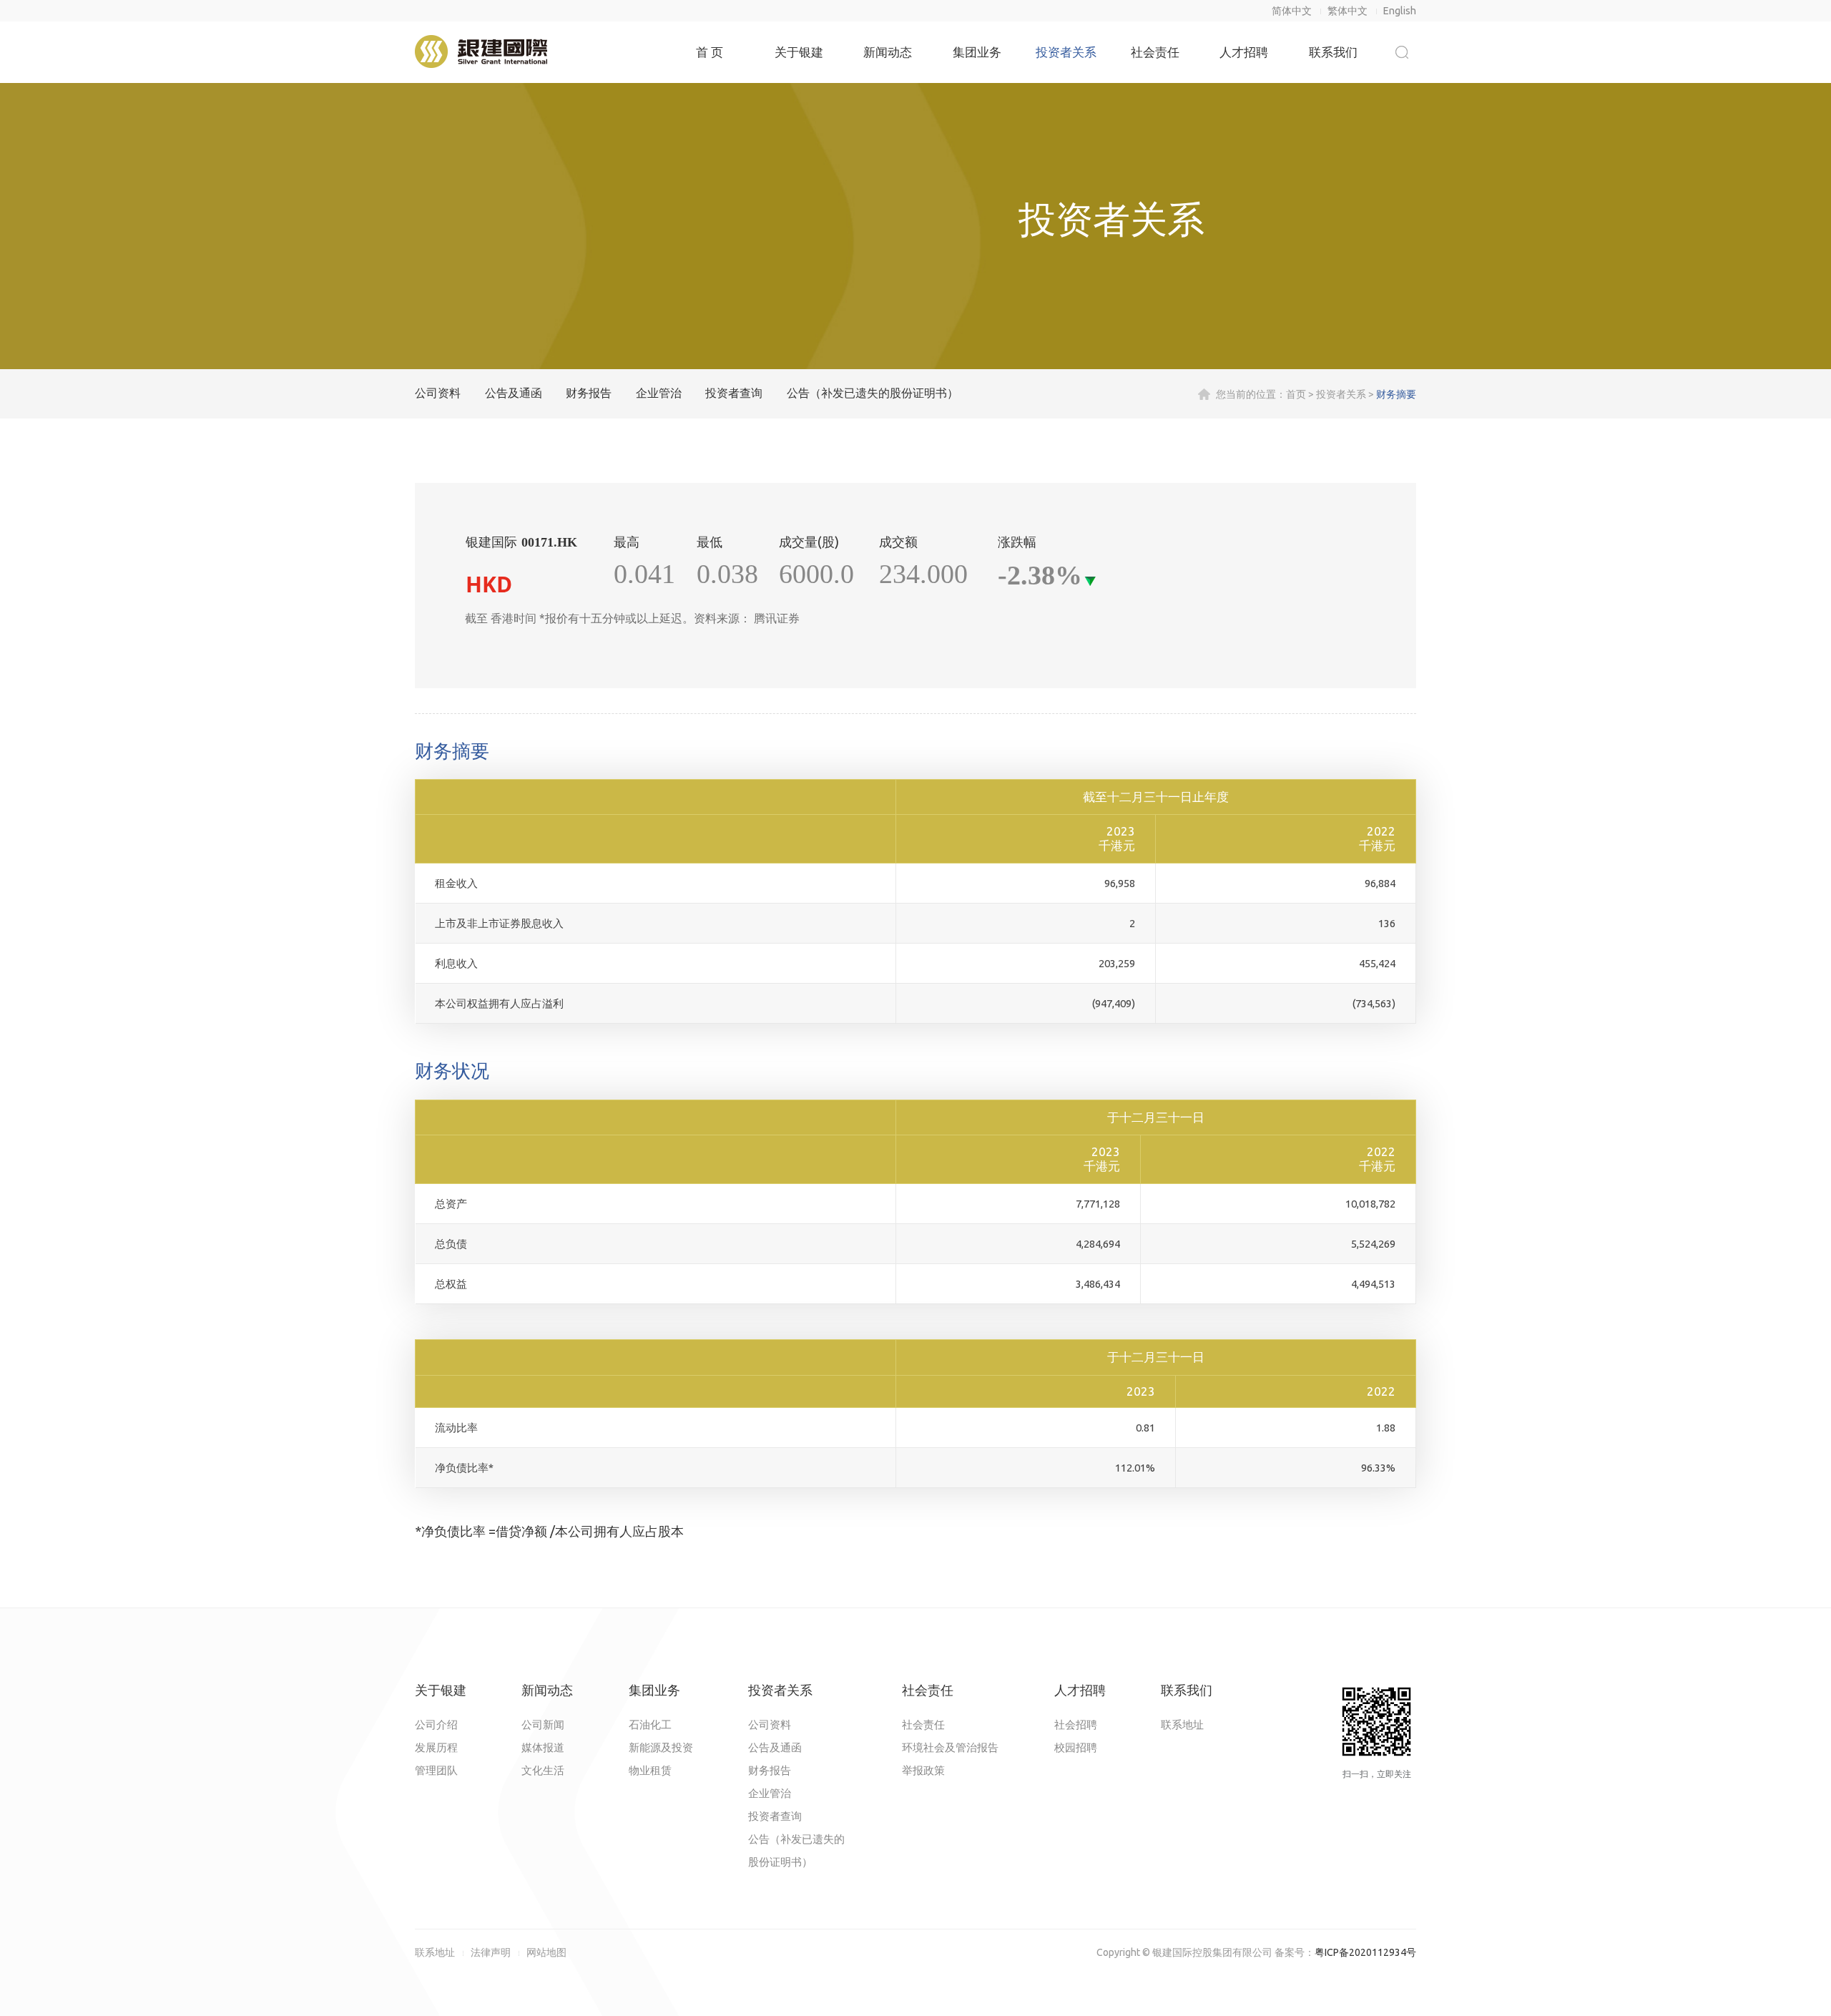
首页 (1296, 394)
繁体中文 (1348, 11)
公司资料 (438, 393)
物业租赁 (650, 1770)
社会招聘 (1076, 1724)
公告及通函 (514, 393)
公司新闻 (543, 1724)
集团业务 (977, 52)
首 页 (710, 52)
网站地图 (546, 1952)
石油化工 (650, 1724)
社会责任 (1155, 52)
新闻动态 (888, 52)
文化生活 (543, 1770)
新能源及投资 (661, 1747)
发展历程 (436, 1747)
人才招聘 (1244, 52)
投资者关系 (1066, 52)
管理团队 (436, 1770)
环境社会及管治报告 (950, 1747)
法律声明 (491, 1952)
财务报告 (589, 393)
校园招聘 (1076, 1747)
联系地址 (1182, 1724)
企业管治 (659, 393)
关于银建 (799, 52)
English (1400, 11)
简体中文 (1292, 11)
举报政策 (923, 1770)
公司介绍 (436, 1724)
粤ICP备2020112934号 (1365, 1952)
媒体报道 (543, 1747)
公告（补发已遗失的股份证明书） (873, 393)
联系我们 (1333, 52)
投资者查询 (734, 393)
